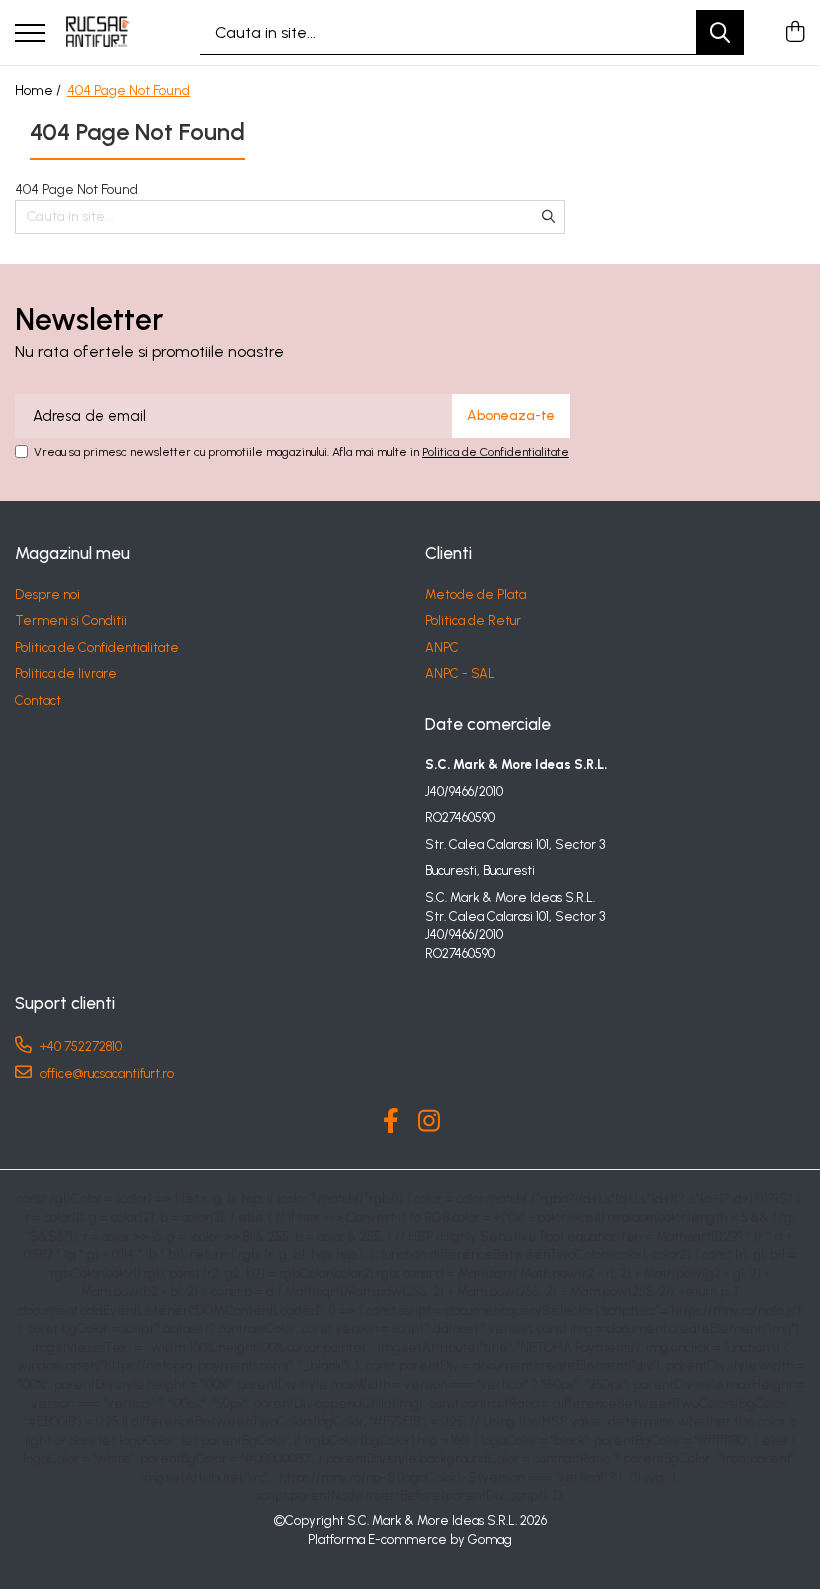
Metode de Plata (475, 594)
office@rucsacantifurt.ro (105, 1073)
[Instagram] (429, 1122)
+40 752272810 (79, 1046)
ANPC (442, 647)
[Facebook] (391, 1122)
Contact (38, 700)
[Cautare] (720, 32)
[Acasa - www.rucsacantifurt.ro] (102, 33)
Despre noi (47, 594)
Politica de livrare (66, 673)
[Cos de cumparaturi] (794, 33)
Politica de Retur (473, 620)
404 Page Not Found (128, 90)
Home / (39, 90)
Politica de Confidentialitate (495, 452)
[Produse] (30, 34)
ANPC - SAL (460, 673)
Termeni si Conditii (71, 620)
